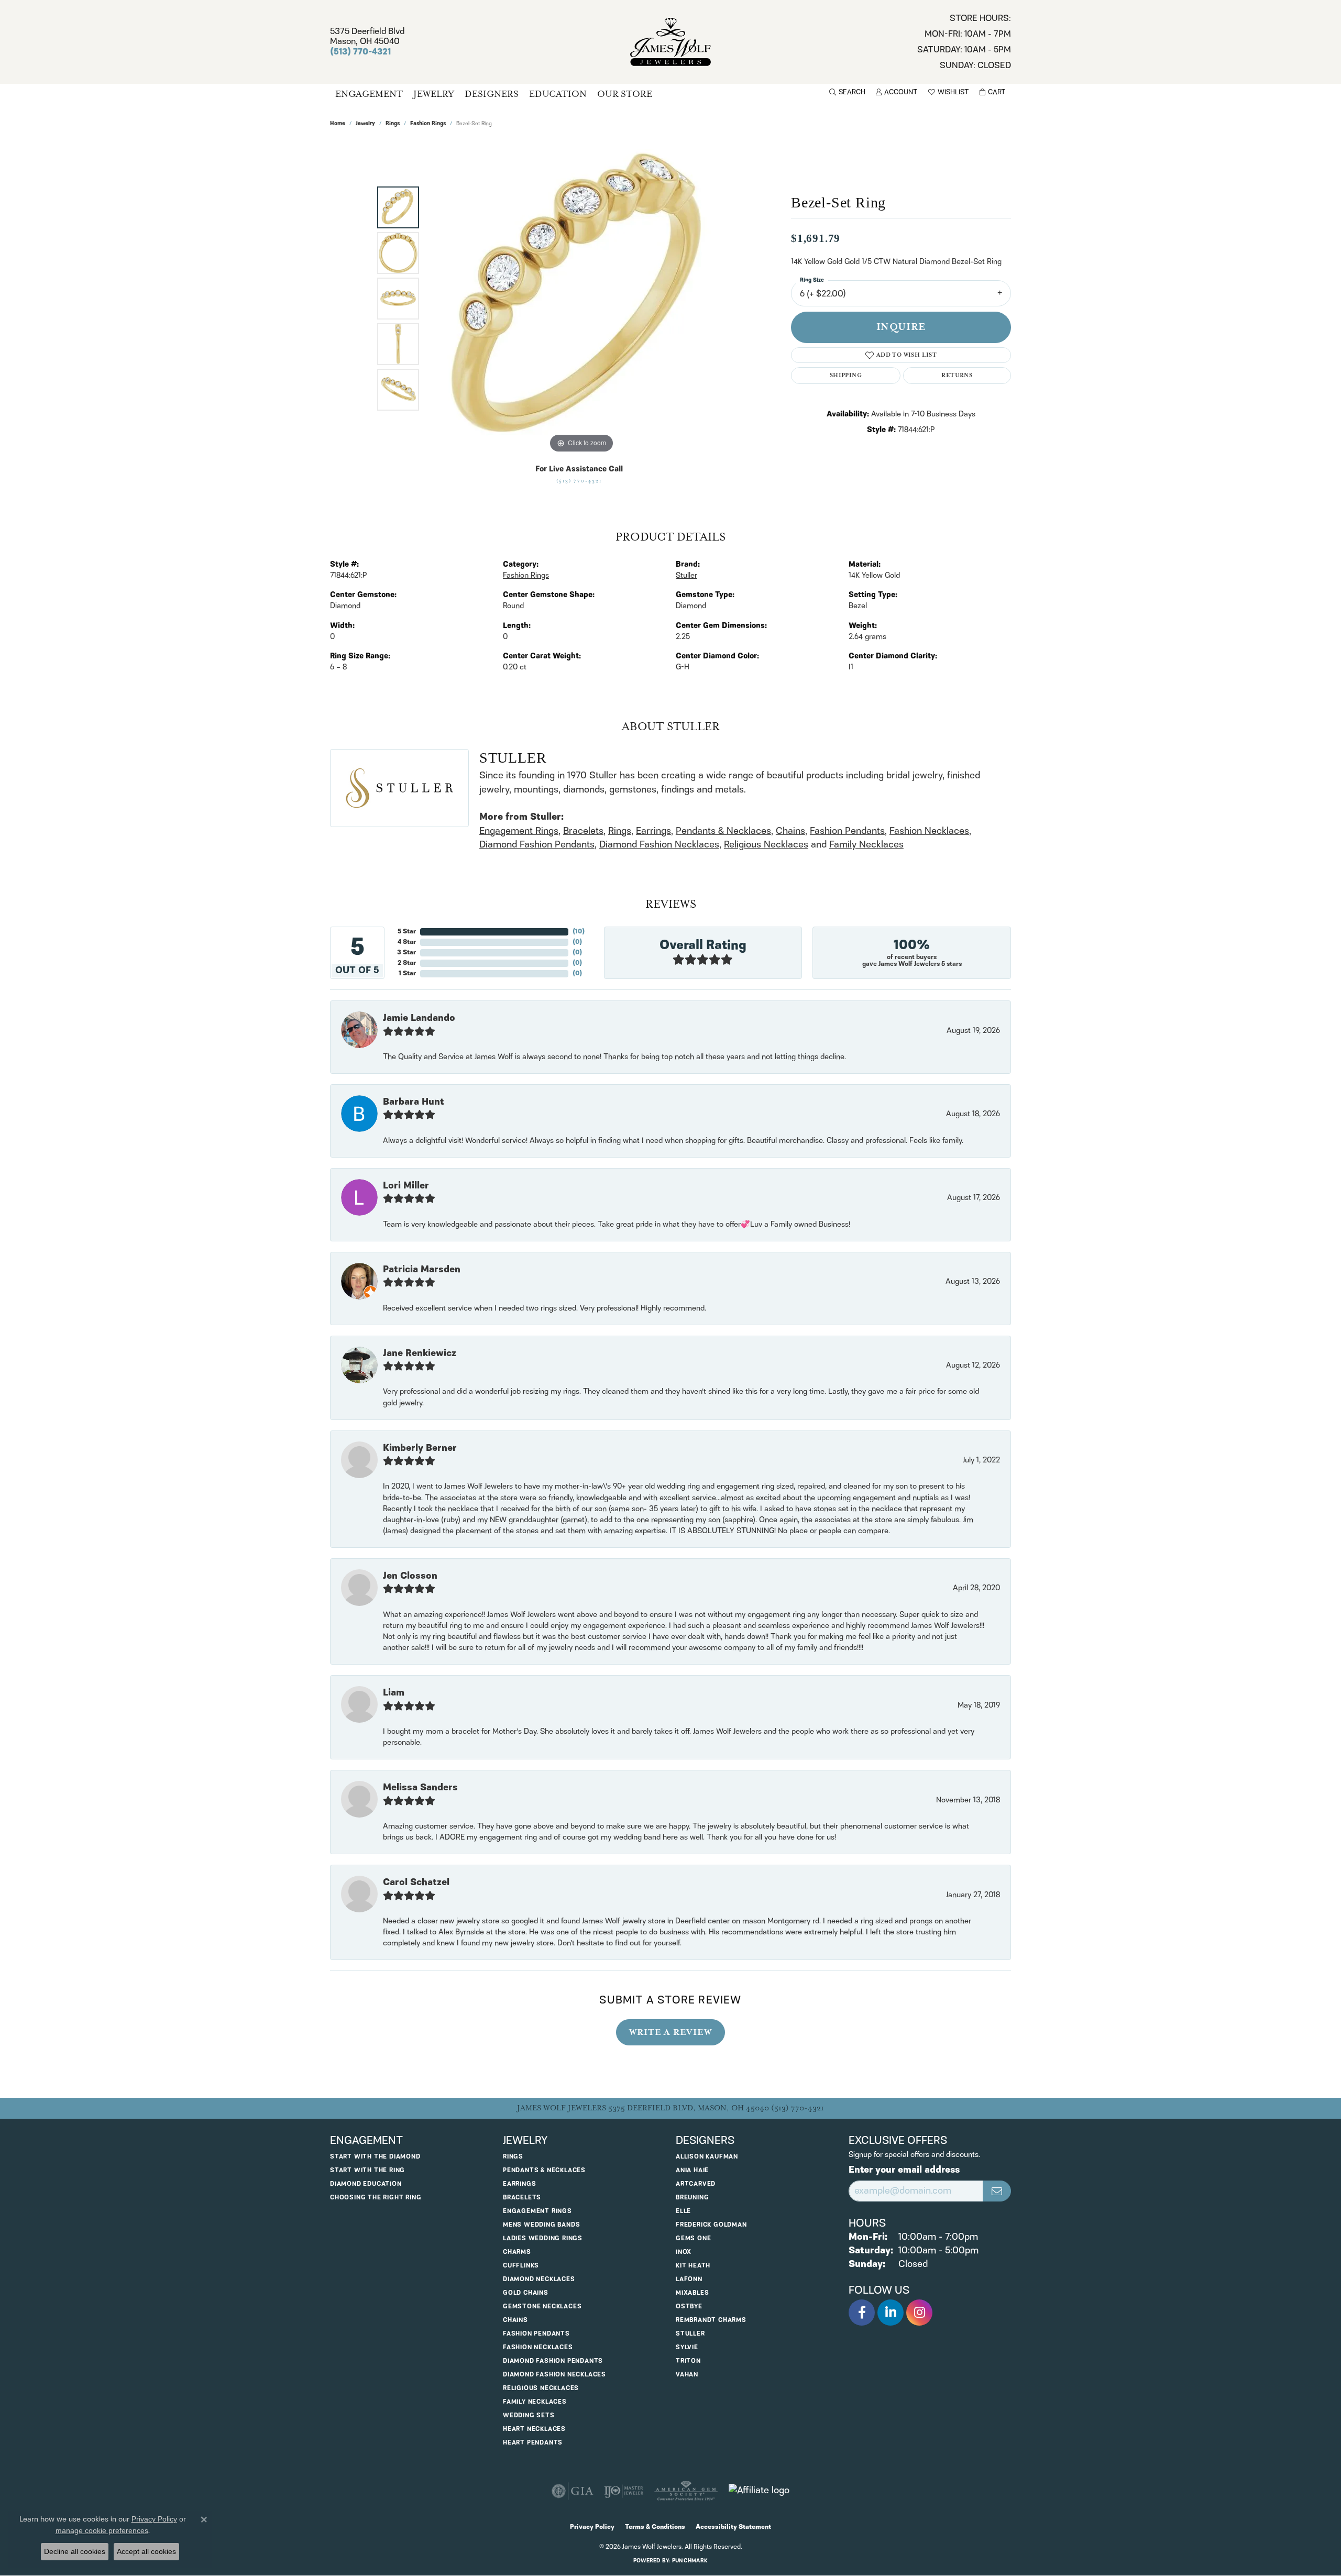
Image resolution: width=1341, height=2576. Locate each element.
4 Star (407, 942)
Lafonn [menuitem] (689, 2279)
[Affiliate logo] (759, 2491)
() (579, 932)
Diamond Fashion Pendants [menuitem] (553, 2361)
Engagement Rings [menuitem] (537, 2211)
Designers (492, 94)
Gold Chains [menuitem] (526, 2293)
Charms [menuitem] (517, 2252)
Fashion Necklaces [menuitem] (538, 2347)
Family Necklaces (866, 845)
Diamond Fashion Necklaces (659, 845)
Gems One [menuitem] (693, 2238)
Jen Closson (410, 1576)
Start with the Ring (367, 2170)
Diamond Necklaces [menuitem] (539, 2279)
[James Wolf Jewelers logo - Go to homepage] (671, 42)
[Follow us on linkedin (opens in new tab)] (891, 2313)
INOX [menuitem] (684, 2252)
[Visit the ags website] (686, 2491)
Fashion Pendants (847, 831)
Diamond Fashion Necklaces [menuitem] (554, 2375)
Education (558, 94)
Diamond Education (366, 2184)
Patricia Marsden (422, 1270)
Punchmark (690, 2561)
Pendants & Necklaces (723, 831)
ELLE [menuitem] (683, 2211)
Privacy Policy (592, 2527)
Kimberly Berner (420, 1448)
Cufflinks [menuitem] (521, 2266)
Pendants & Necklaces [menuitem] (544, 2170)
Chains (790, 831)
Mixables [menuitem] (692, 2293)
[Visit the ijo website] (624, 2491)
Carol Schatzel (416, 1883)
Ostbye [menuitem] (689, 2307)
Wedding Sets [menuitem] (529, 2415)
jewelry (365, 124)
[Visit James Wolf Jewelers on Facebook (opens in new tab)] (862, 2313)
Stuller (686, 576)
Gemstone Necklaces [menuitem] (542, 2307)
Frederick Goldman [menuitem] (711, 2225)
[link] (964, 42)
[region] (581, 299)
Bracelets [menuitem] (522, 2198)
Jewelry (434, 94)
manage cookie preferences (102, 2530)
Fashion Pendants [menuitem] (536, 2334)
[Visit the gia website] (573, 2491)
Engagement (369, 94)
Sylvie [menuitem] (687, 2347)
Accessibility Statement (733, 2527)
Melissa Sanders (420, 1788)
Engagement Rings (519, 831)
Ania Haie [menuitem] (692, 2170)
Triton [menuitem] (688, 2361)
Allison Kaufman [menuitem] (707, 2157)
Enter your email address (904, 2170)
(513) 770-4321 (579, 481)
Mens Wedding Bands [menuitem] (541, 2225)
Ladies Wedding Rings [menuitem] (543, 2238)
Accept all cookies (146, 2551)
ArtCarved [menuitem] (696, 2184)
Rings (393, 124)
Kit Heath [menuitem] (693, 2266)
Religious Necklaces (766, 845)
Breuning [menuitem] (692, 2198)
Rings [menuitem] (513, 2157)
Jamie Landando (419, 1018)
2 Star (407, 963)
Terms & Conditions (655, 2527)
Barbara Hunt (414, 1102)
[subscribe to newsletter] (997, 2191)
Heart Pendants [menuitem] (533, 2443)
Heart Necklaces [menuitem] (534, 2429)
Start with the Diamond (375, 2157)
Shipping (846, 375)
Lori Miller (406, 1186)
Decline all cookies (75, 2551)
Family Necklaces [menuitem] (535, 2402)
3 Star (406, 953)
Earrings (653, 831)
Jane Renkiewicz (420, 1353)
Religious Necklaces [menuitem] (541, 2388)
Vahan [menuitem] (687, 2375)
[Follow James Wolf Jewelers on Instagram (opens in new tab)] (919, 2313)
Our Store (625, 94)
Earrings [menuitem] (519, 2184)
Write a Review (670, 2032)
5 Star (407, 932)
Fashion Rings (428, 124)
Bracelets (583, 831)
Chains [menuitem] (515, 2320)
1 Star (407, 973)
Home (338, 124)
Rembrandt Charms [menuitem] (711, 2320)
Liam (394, 1693)
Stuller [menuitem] (690, 2334)
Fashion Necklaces (929, 831)
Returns (957, 375)
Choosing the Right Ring (376, 2198)
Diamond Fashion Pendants (537, 845)
